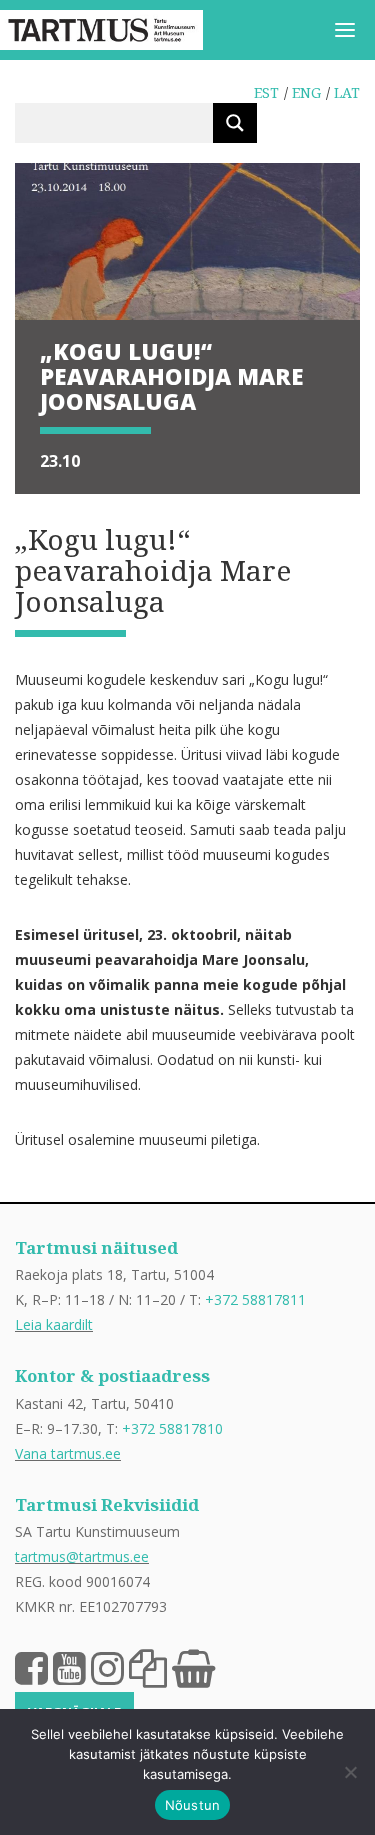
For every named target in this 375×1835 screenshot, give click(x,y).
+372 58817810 (172, 1428)
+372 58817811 (255, 1299)
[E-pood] (193, 1667)
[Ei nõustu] (350, 1772)
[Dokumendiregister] (148, 1667)
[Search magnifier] (235, 123)
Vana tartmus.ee (68, 1453)
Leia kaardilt (54, 1324)
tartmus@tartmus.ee (82, 1556)
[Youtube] (69, 1667)
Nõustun (193, 1805)
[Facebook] (31, 1667)
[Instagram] (107, 1667)
